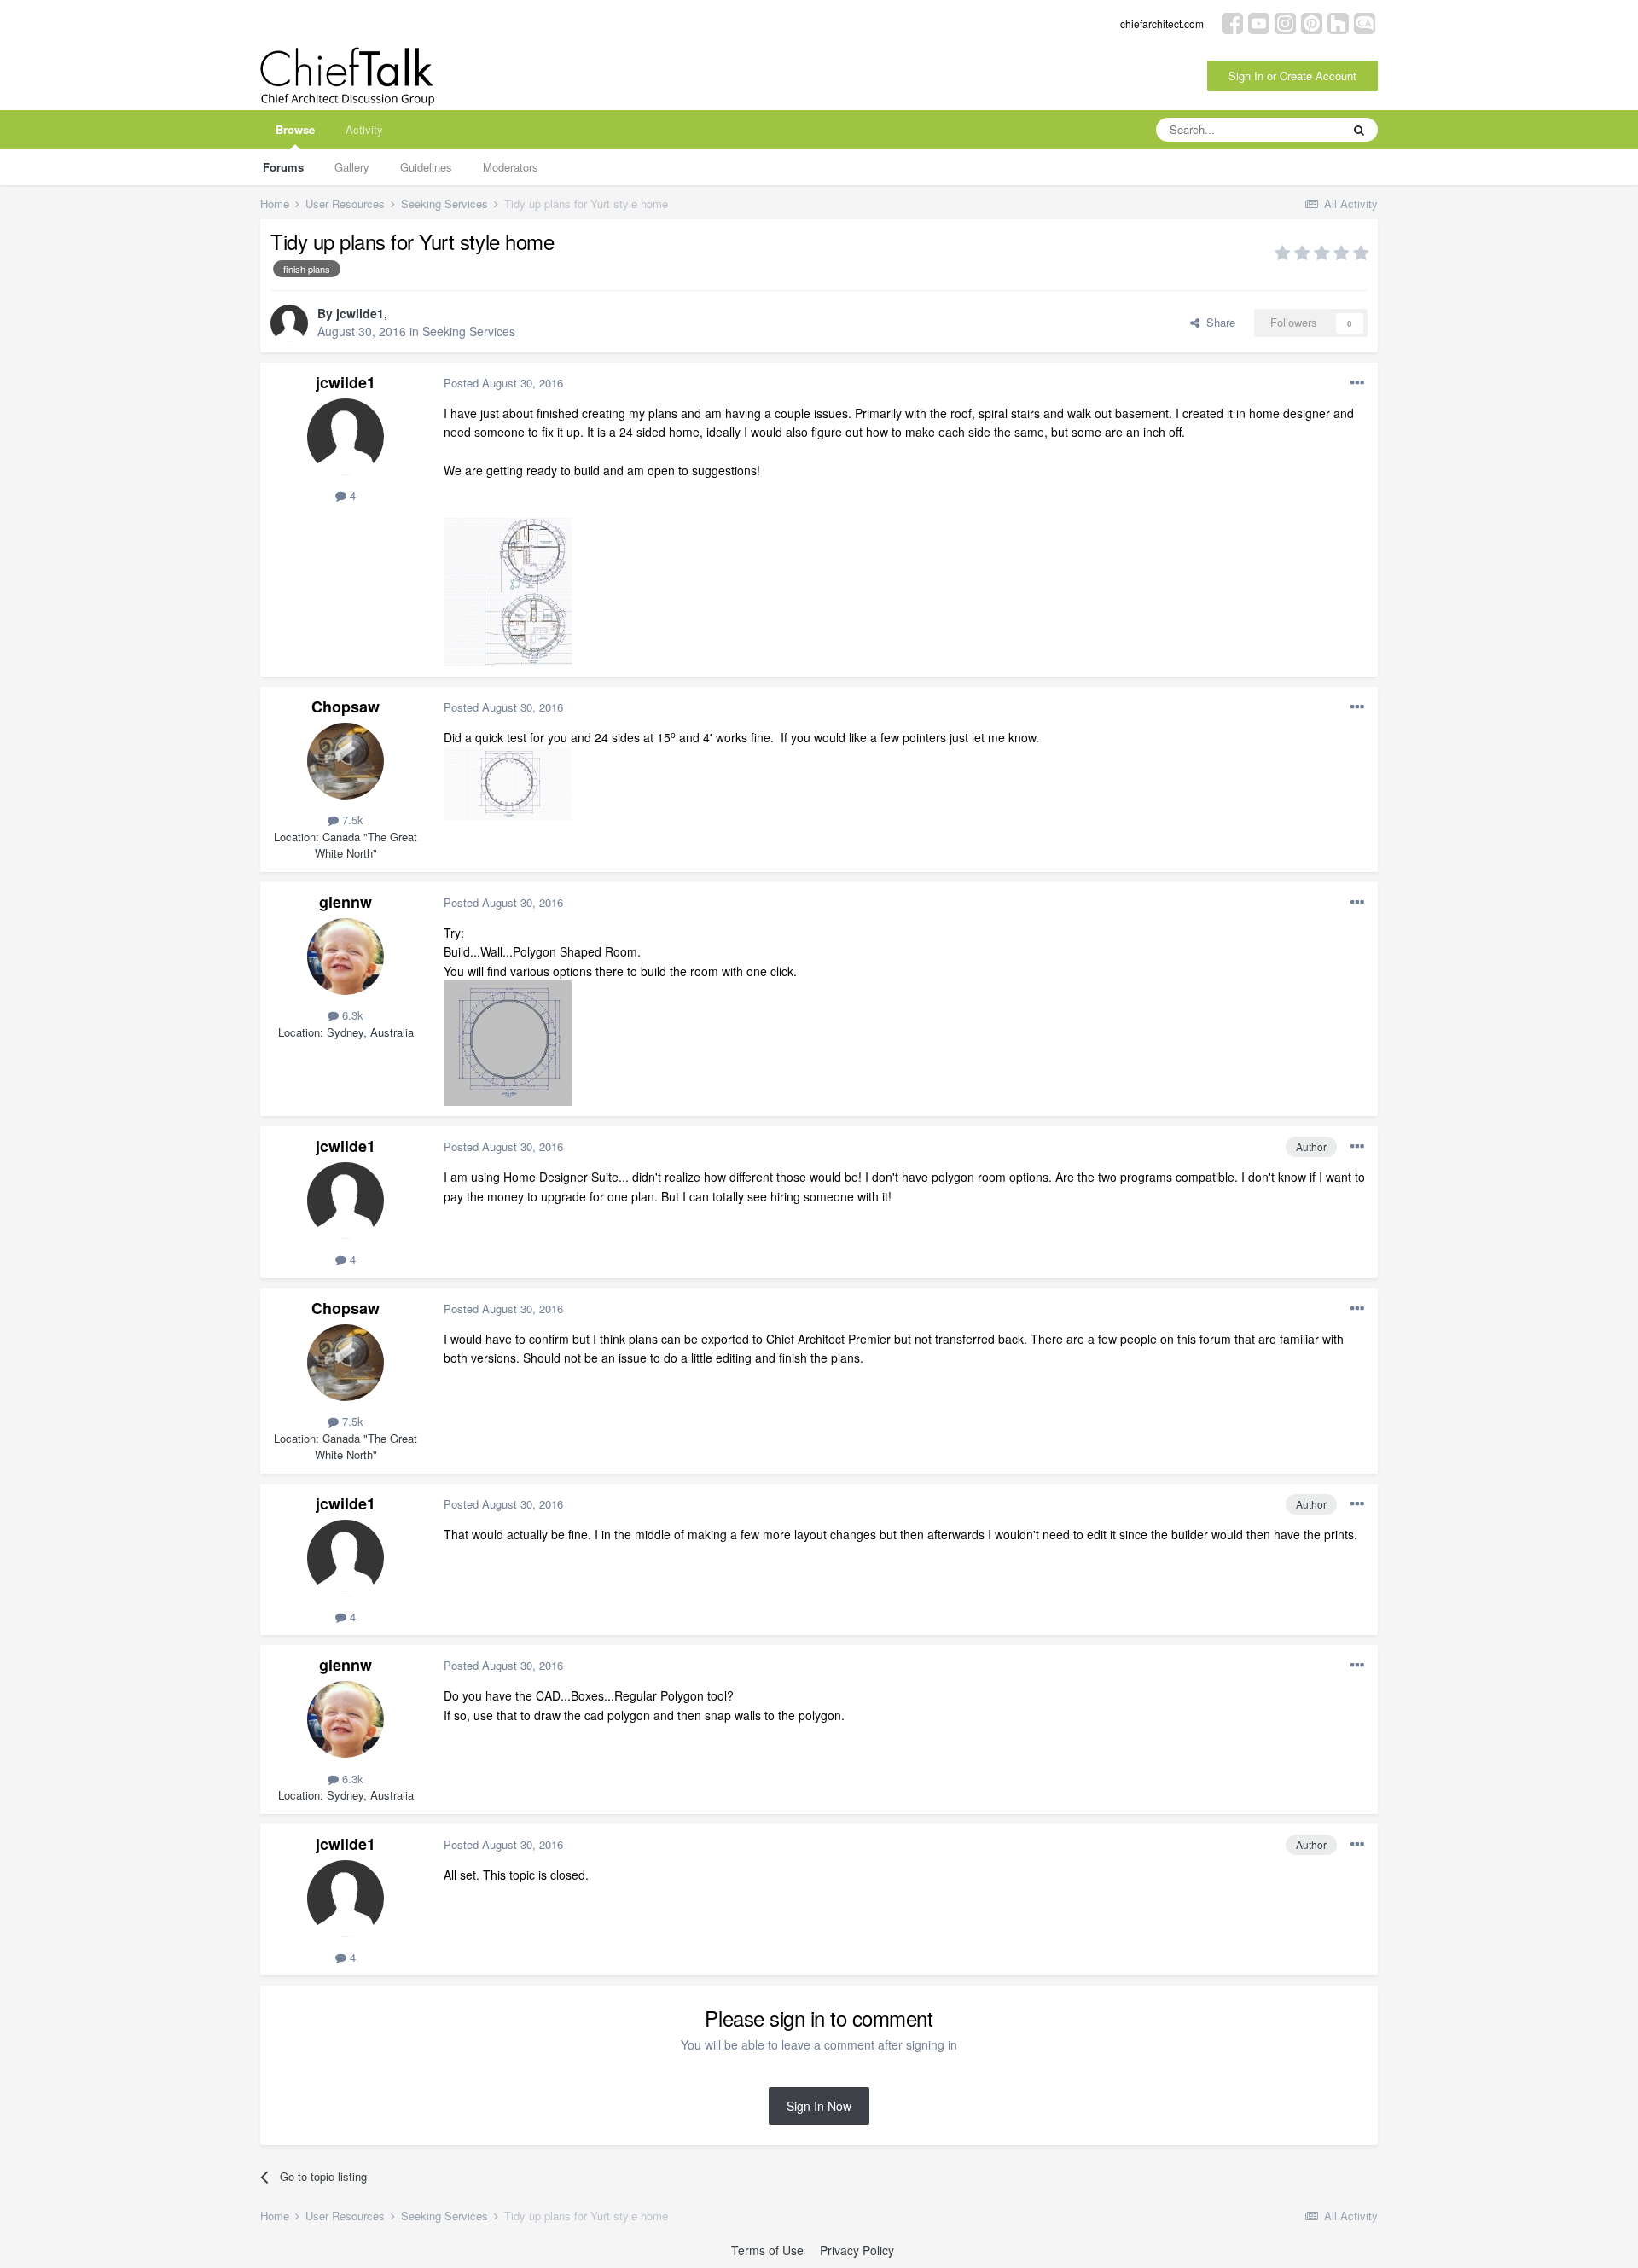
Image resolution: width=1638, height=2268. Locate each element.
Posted (503, 383)
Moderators (511, 167)
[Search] (1359, 130)
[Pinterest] (1312, 22)
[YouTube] (1259, 22)
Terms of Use (767, 2250)
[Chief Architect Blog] (1365, 22)
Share (1217, 322)
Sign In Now (819, 2106)
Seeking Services (469, 331)
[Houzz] (1338, 22)
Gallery (352, 167)
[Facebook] (1232, 22)
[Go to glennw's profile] (346, 957)
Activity (364, 129)
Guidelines (426, 167)
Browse (295, 129)
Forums (283, 167)
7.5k (351, 820)
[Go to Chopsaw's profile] (346, 761)
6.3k (351, 1015)
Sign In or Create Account (1292, 76)
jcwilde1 (360, 313)
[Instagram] (1285, 22)
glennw (346, 902)
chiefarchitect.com (1162, 23)
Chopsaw (346, 707)
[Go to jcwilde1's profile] (289, 323)
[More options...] (1357, 383)
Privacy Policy (857, 2250)
